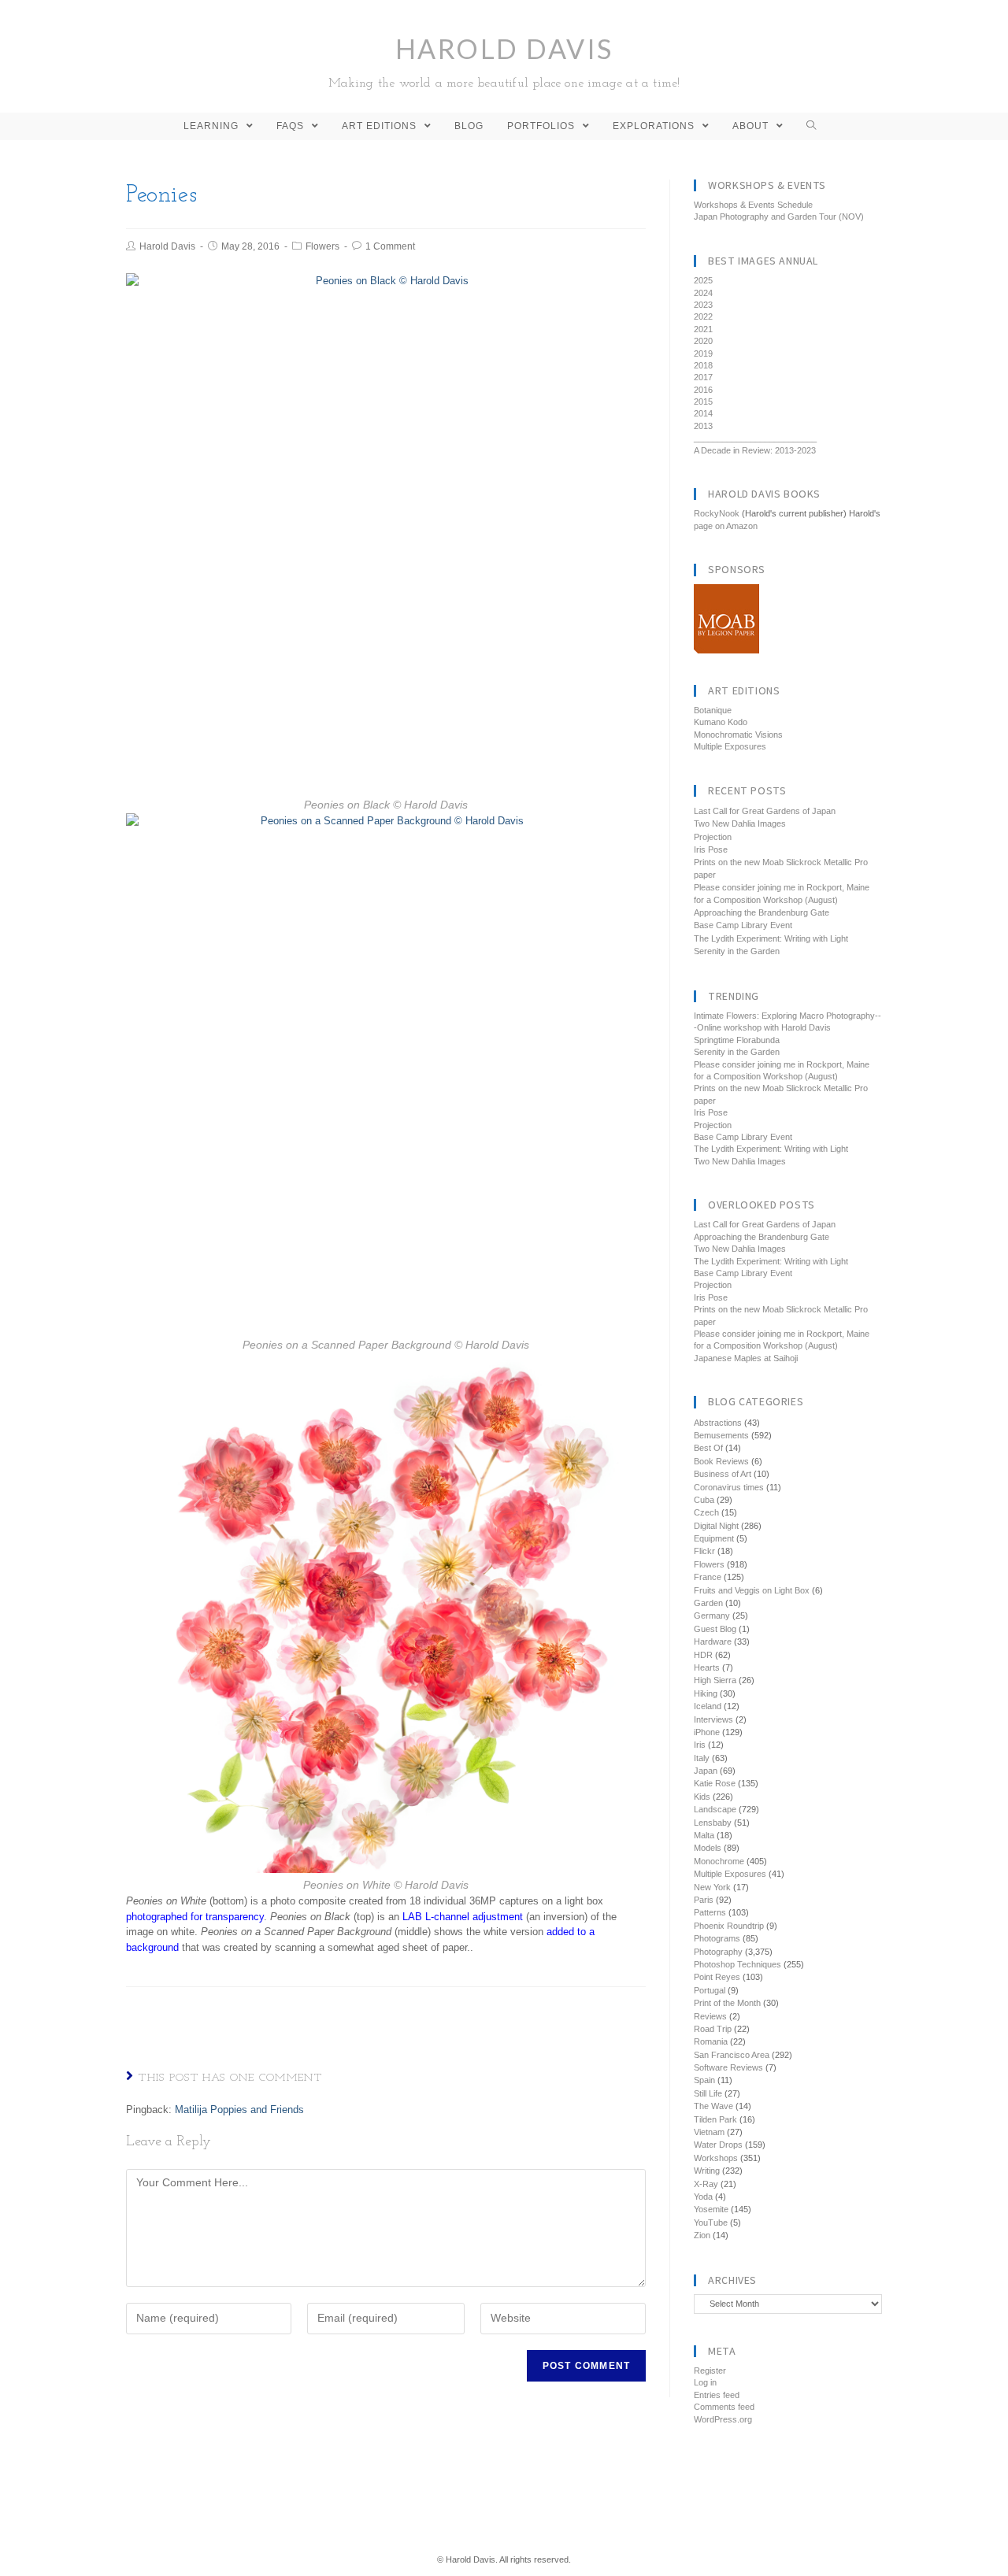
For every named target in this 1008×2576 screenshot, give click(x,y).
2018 (703, 365)
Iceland (708, 1706)
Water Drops (718, 2145)
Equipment (714, 1538)
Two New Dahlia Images (740, 824)
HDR (703, 1655)
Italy (702, 1758)
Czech (706, 1512)
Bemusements (721, 1435)
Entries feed (717, 2395)
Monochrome (719, 1861)
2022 (703, 316)
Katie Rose (715, 1783)
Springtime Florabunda (737, 1040)
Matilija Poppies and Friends (239, 2110)
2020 (703, 341)
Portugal (710, 1990)
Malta (704, 1835)
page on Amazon (726, 526)
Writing (707, 2171)
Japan (706, 1771)
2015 (703, 402)
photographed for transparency (195, 1917)
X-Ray (706, 2184)
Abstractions (718, 1423)
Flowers (322, 246)
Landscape (715, 1809)
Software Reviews (728, 2067)
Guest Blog (715, 1629)
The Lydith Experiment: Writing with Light (771, 938)
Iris (700, 1745)
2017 (703, 377)
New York (712, 1887)
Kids (702, 1797)
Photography (718, 1952)
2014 (703, 413)
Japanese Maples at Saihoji (746, 1358)
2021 (703, 329)
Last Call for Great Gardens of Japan (765, 811)
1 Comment (390, 246)
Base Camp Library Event (743, 925)
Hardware (713, 1641)
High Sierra (715, 1680)
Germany (712, 1616)
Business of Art (723, 1474)
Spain (704, 2080)
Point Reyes (717, 1977)
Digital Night (716, 1526)
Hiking (706, 1693)
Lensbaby (713, 1823)
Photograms (717, 1938)
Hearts (707, 1667)
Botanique (713, 710)
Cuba (704, 1500)
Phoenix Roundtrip (729, 1926)
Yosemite (711, 2209)
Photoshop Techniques (737, 1964)
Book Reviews (721, 1461)
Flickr (704, 1551)
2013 (703, 426)
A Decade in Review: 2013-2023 (755, 450)
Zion (702, 2235)
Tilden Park (715, 2119)
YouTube (711, 2223)
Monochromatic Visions (738, 735)
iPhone (707, 1732)
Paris (704, 1900)
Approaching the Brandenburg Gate (762, 912)
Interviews (713, 1719)
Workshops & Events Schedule (753, 205)
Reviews (710, 2016)
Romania (711, 2041)
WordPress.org (723, 2419)
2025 (703, 280)
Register (710, 2371)
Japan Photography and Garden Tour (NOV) (779, 217)
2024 (703, 293)
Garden (708, 1603)
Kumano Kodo (721, 722)
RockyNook (717, 513)
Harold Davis (504, 61)
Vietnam (709, 2132)
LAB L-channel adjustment (463, 1917)
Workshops (716, 2158)
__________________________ (755, 438)
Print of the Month (727, 2003)
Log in (705, 2382)
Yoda (703, 2197)
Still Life (708, 2093)
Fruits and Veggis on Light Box (752, 1590)
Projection (713, 837)
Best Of (708, 1448)
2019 (703, 353)
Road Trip (713, 2029)
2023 (703, 305)
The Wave (713, 2106)
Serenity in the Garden (737, 951)
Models (708, 1848)
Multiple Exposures (730, 746)
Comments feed (724, 2407)
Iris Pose (711, 849)
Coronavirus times (729, 1487)
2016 (703, 390)
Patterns (710, 1912)
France (708, 1577)
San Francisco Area (732, 2055)
